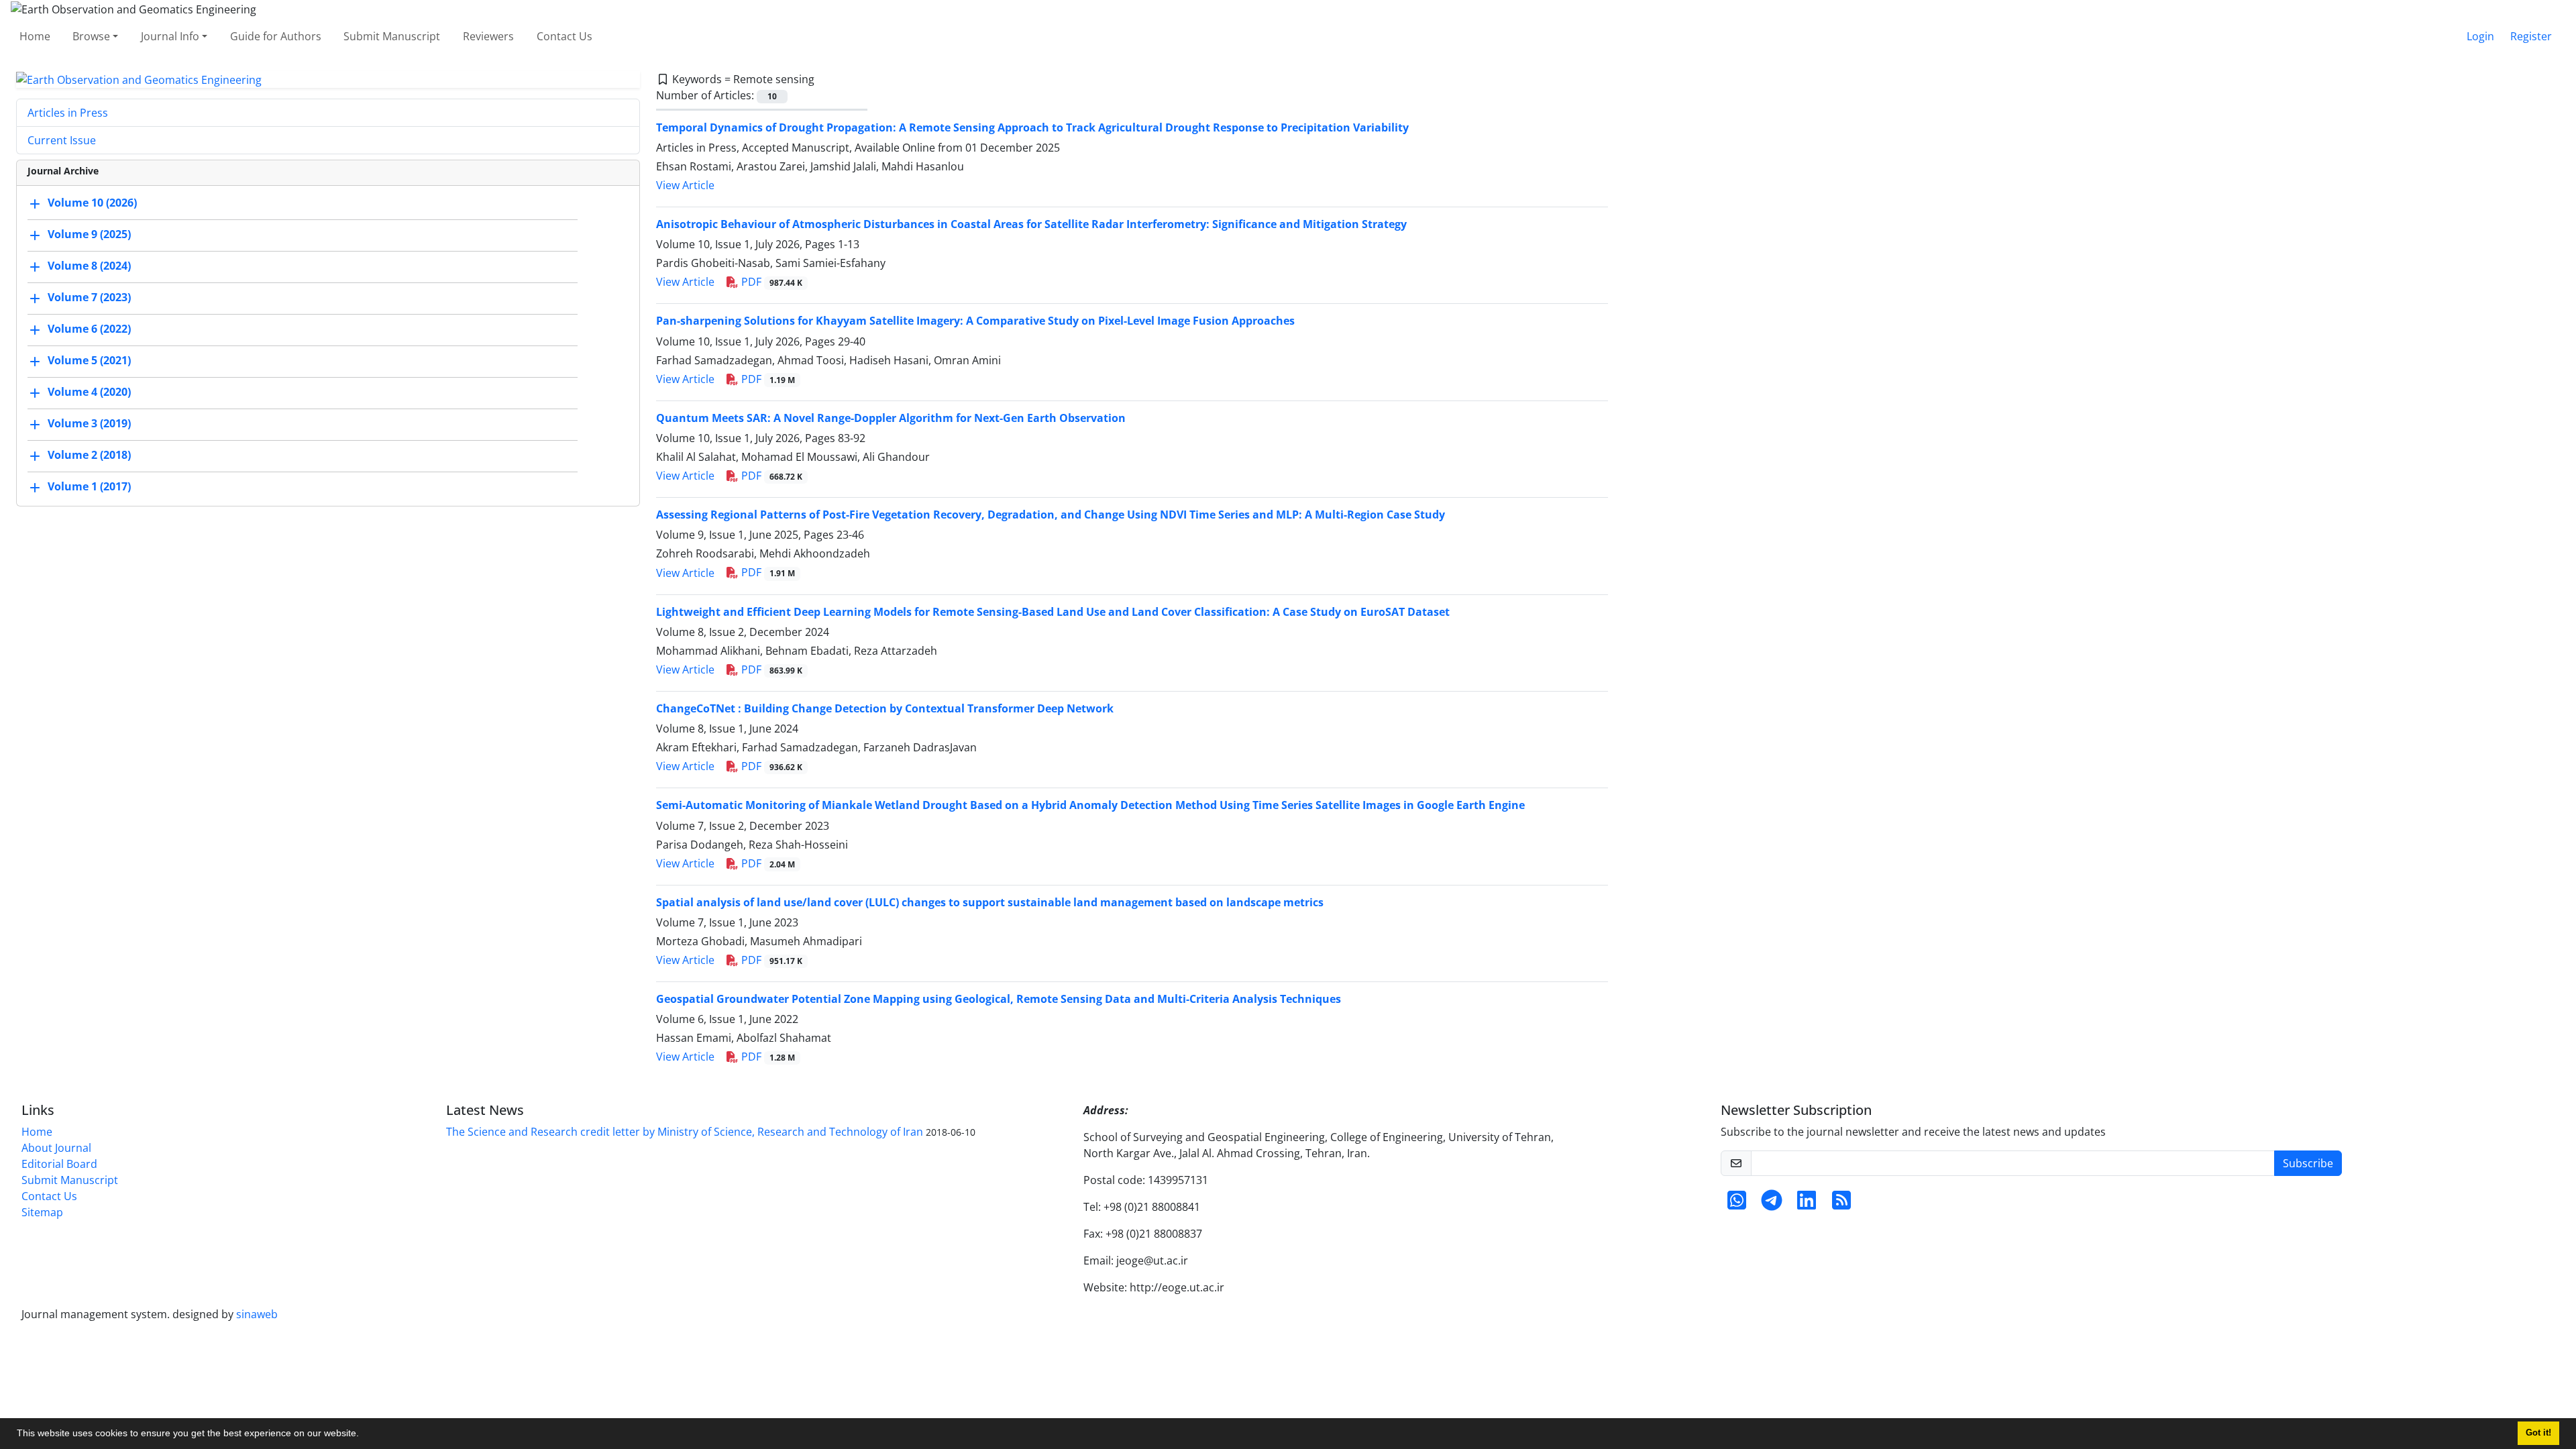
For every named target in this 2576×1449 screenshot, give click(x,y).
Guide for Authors (276, 36)
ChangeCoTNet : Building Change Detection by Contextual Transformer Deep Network (885, 708)
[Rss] (1841, 1204)
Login (2480, 36)
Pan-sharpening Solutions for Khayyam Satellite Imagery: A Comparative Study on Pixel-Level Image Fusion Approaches (975, 321)
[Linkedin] (1807, 1204)
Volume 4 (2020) (89, 392)
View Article (685, 185)
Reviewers (488, 36)
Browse (91, 36)
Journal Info (170, 36)
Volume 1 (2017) (89, 487)
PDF (770, 282)
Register (2531, 36)
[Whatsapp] (1737, 1204)
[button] (364, 1435)
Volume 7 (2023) (89, 298)
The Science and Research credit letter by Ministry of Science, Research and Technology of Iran (685, 1132)
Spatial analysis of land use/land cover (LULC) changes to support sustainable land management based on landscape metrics (990, 902)
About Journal (56, 1148)
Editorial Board (59, 1164)
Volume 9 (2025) (89, 235)
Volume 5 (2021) (89, 361)
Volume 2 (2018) (89, 455)
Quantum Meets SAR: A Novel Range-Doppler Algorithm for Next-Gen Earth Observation (891, 418)
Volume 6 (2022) (89, 329)
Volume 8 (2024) (89, 266)
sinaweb (257, 1314)
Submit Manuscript (392, 36)
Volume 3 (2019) (89, 424)
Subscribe (2308, 1163)
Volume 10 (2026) (92, 203)
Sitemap (42, 1212)
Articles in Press (68, 113)
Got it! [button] (2538, 1433)
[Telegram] (1772, 1204)
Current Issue (62, 140)
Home (35, 36)
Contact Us (565, 36)
